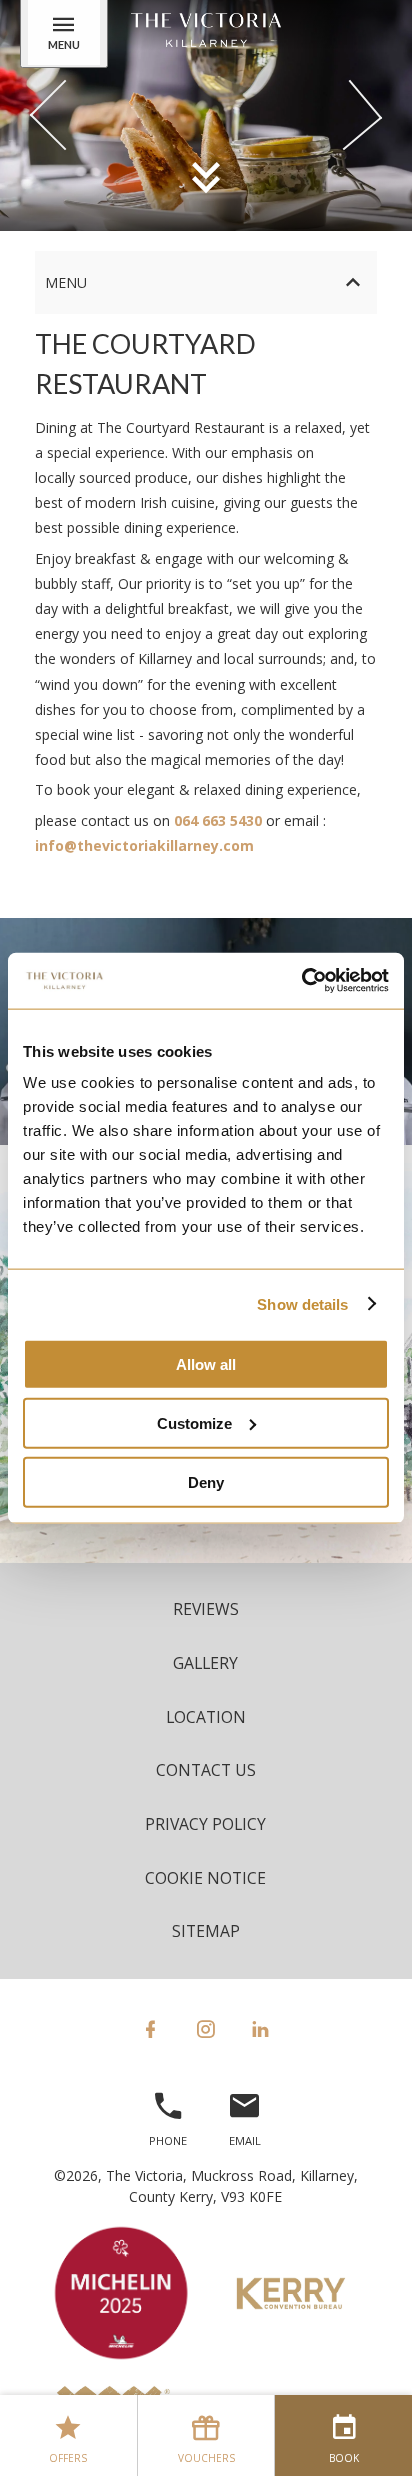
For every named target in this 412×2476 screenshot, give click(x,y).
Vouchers (206, 2458)
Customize (194, 1422)
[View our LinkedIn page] (260, 2029)
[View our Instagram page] (205, 2029)
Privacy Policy (205, 1824)
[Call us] (168, 2114)
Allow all (206, 1364)
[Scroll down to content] (206, 175)
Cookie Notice (205, 1878)
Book (344, 2458)
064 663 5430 (218, 820)
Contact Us (206, 1770)
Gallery (205, 1663)
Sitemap (206, 1931)
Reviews (206, 1609)
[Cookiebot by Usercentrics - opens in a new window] (301, 981)
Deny (206, 1481)
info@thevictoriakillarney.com (144, 845)
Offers (68, 2458)
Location (206, 1717)
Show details (302, 1303)
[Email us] (244, 2114)
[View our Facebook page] (150, 2029)
